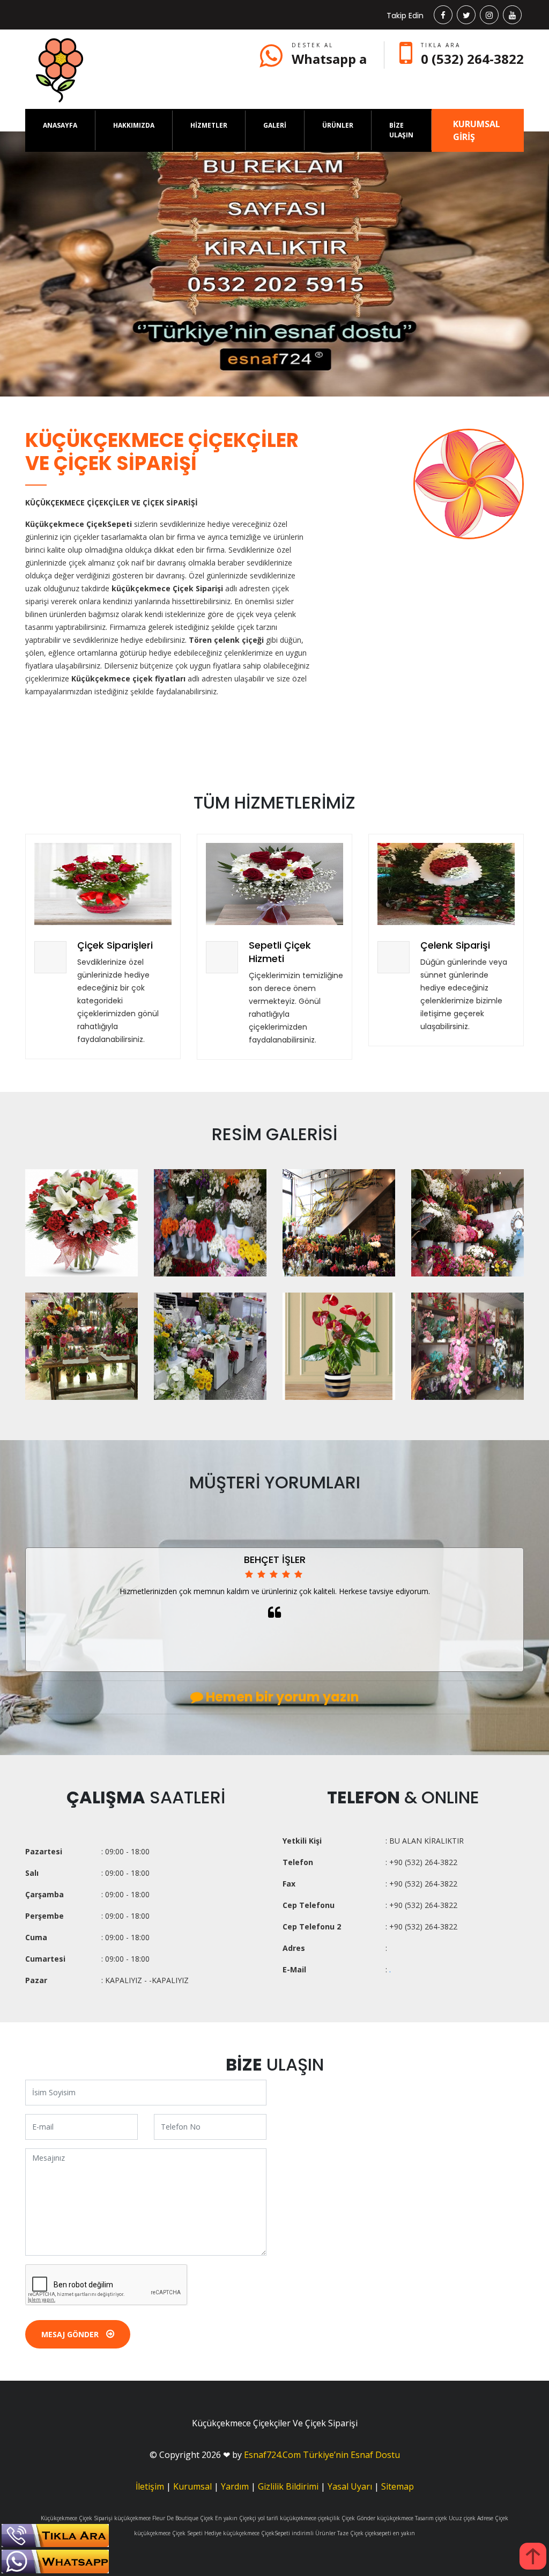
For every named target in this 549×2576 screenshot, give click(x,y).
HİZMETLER (209, 125)
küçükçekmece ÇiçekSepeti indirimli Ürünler (279, 2533)
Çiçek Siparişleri (115, 945)
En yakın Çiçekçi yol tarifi (247, 2518)
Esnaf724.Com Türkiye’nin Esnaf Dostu (322, 2455)
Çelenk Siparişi (455, 945)
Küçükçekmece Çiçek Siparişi (77, 2518)
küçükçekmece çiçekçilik (310, 2518)
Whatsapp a (329, 59)
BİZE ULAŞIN (401, 130)
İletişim (150, 2486)
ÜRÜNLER (338, 125)
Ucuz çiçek (462, 2518)
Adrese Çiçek (493, 2518)
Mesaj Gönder (71, 2334)
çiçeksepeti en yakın (390, 2533)
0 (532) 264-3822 (472, 59)
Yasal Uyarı (350, 2486)
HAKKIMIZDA (134, 125)
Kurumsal (192, 2486)
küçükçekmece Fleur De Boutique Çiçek (164, 2518)
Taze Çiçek (350, 2533)
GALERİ (275, 125)
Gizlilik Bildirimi (288, 2486)
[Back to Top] (533, 2556)
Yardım (235, 2486)
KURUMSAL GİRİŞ (477, 130)
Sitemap (398, 2486)
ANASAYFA (60, 125)
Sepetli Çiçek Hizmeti (280, 952)
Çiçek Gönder (358, 2518)
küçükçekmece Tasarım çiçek (412, 2518)
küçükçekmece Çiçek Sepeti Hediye (178, 2533)
